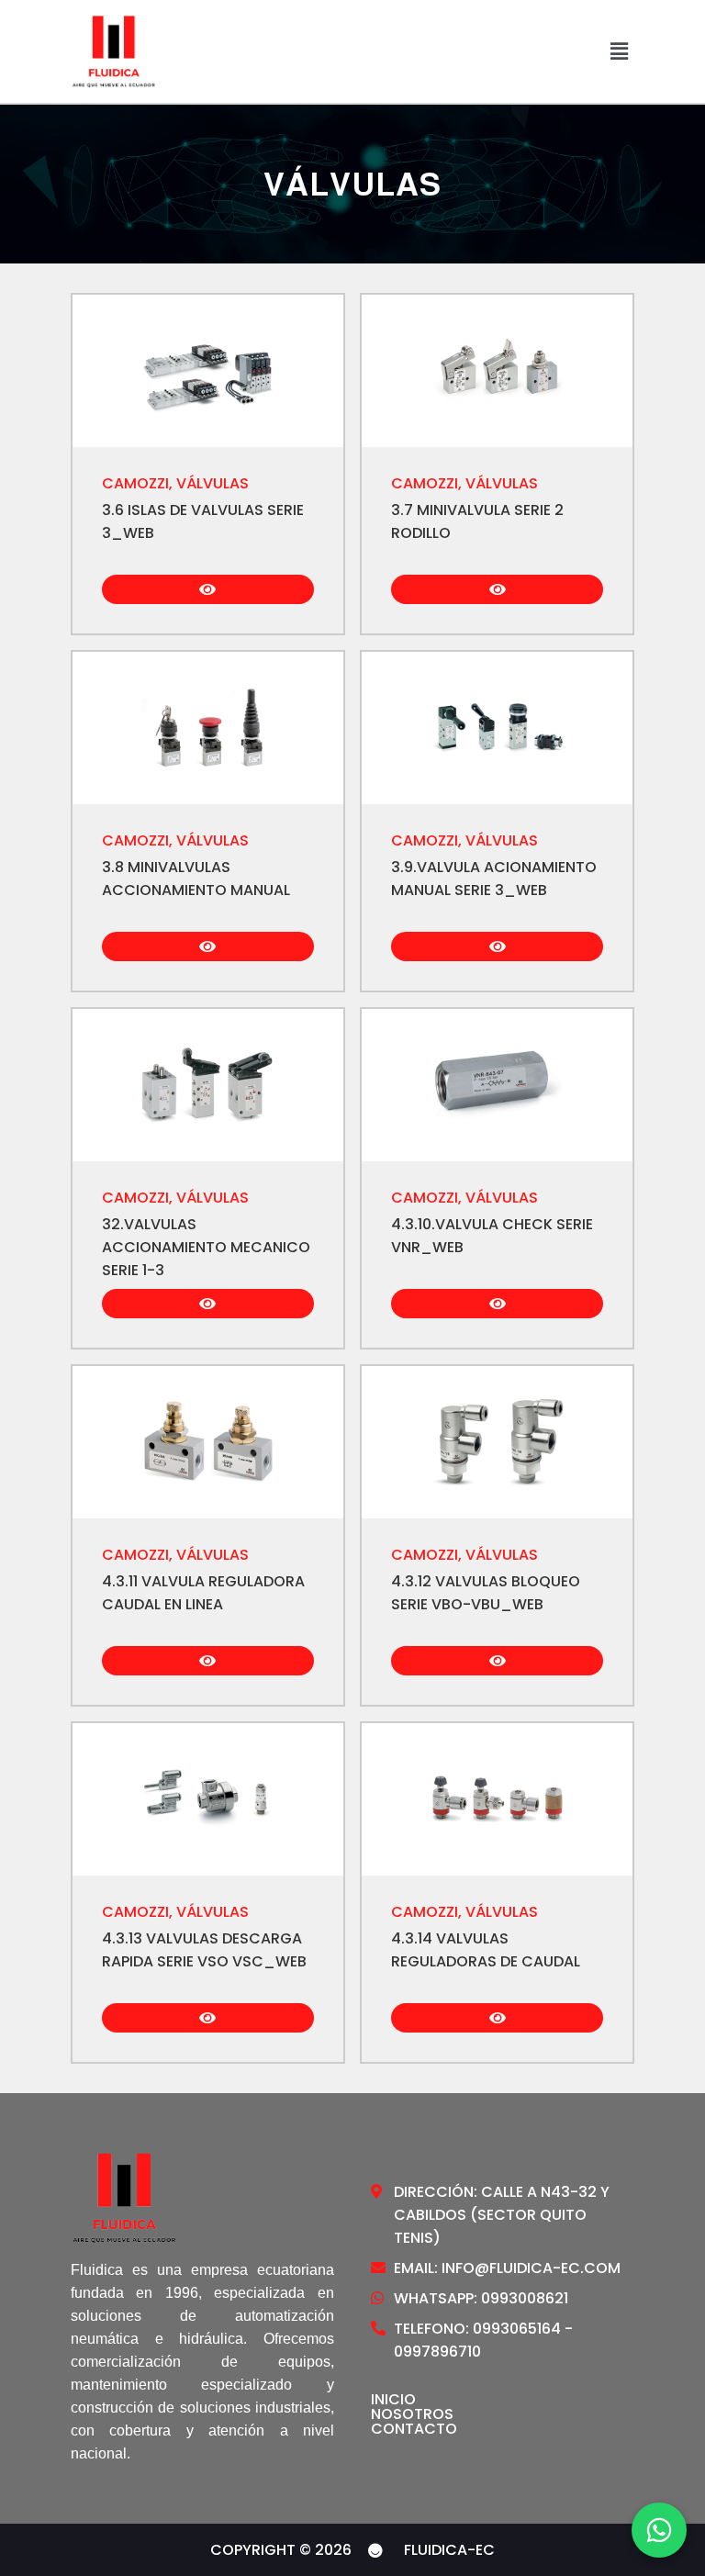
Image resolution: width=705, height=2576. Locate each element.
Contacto (414, 2429)
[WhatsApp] (659, 2530)
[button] (619, 51)
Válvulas (213, 483)
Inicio (393, 2400)
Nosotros (412, 2414)
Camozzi (135, 483)
